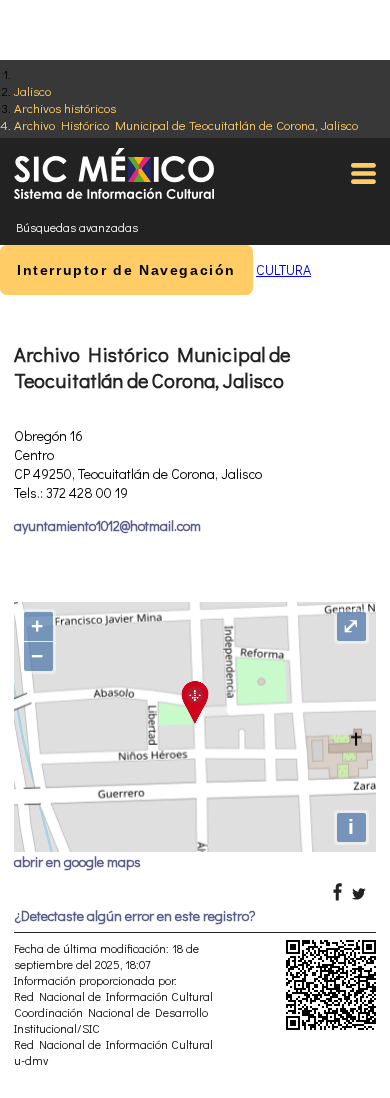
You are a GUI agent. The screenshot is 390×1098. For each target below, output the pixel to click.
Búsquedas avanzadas (77, 227)
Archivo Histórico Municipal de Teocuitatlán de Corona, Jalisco (186, 124)
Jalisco (32, 90)
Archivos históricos (65, 107)
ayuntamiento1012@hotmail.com (107, 525)
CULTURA (283, 269)
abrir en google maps (77, 861)
